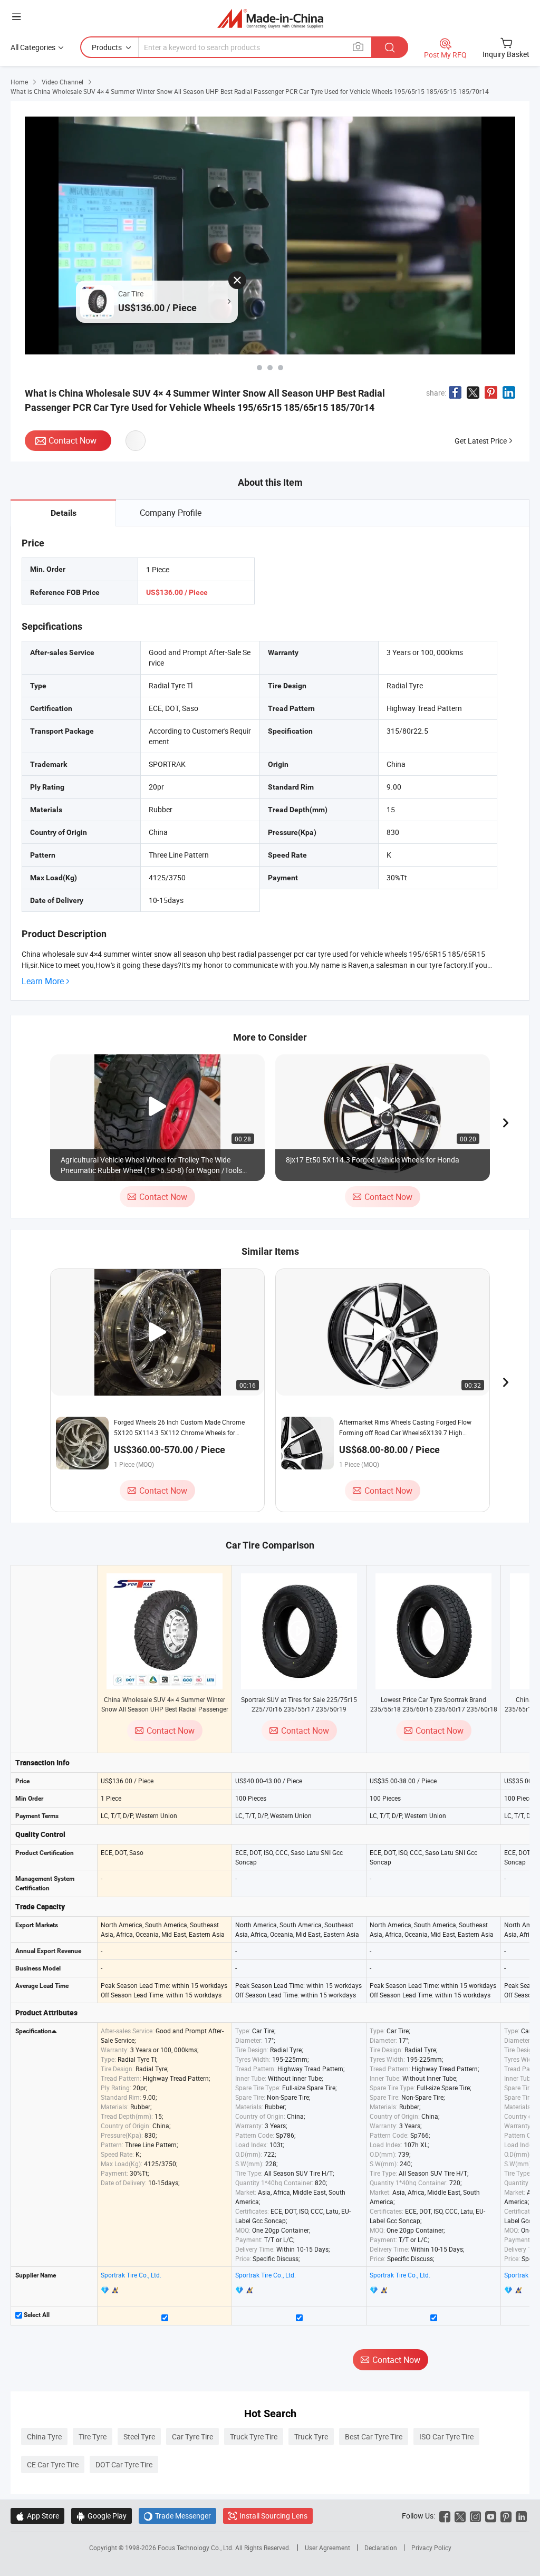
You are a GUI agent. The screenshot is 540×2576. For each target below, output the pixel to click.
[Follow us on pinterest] (506, 2516)
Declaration (381, 2548)
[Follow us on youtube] (491, 2516)
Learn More (43, 981)
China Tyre (44, 2436)
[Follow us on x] (460, 2516)
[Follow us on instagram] (475, 2516)
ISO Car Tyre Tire (446, 2436)
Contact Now (73, 440)
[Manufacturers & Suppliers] (270, 18)
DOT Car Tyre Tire (124, 2464)
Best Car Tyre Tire (374, 2436)
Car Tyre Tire (192, 2436)
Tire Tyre (93, 2436)
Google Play (102, 2516)
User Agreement (327, 2548)
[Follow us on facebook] (445, 2516)
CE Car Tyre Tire (53, 2464)
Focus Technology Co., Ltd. (196, 2548)
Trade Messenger (177, 2516)
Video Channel (62, 82)
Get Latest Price (481, 441)
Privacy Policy (431, 2548)
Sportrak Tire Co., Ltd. (131, 2275)
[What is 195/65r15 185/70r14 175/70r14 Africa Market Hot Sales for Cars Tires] (281, 368)
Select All (36, 2315)
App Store (37, 2516)
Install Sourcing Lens (273, 2516)
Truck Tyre (311, 2436)
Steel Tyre (139, 2436)
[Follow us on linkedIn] (521, 2516)
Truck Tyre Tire (254, 2436)
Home (19, 82)
